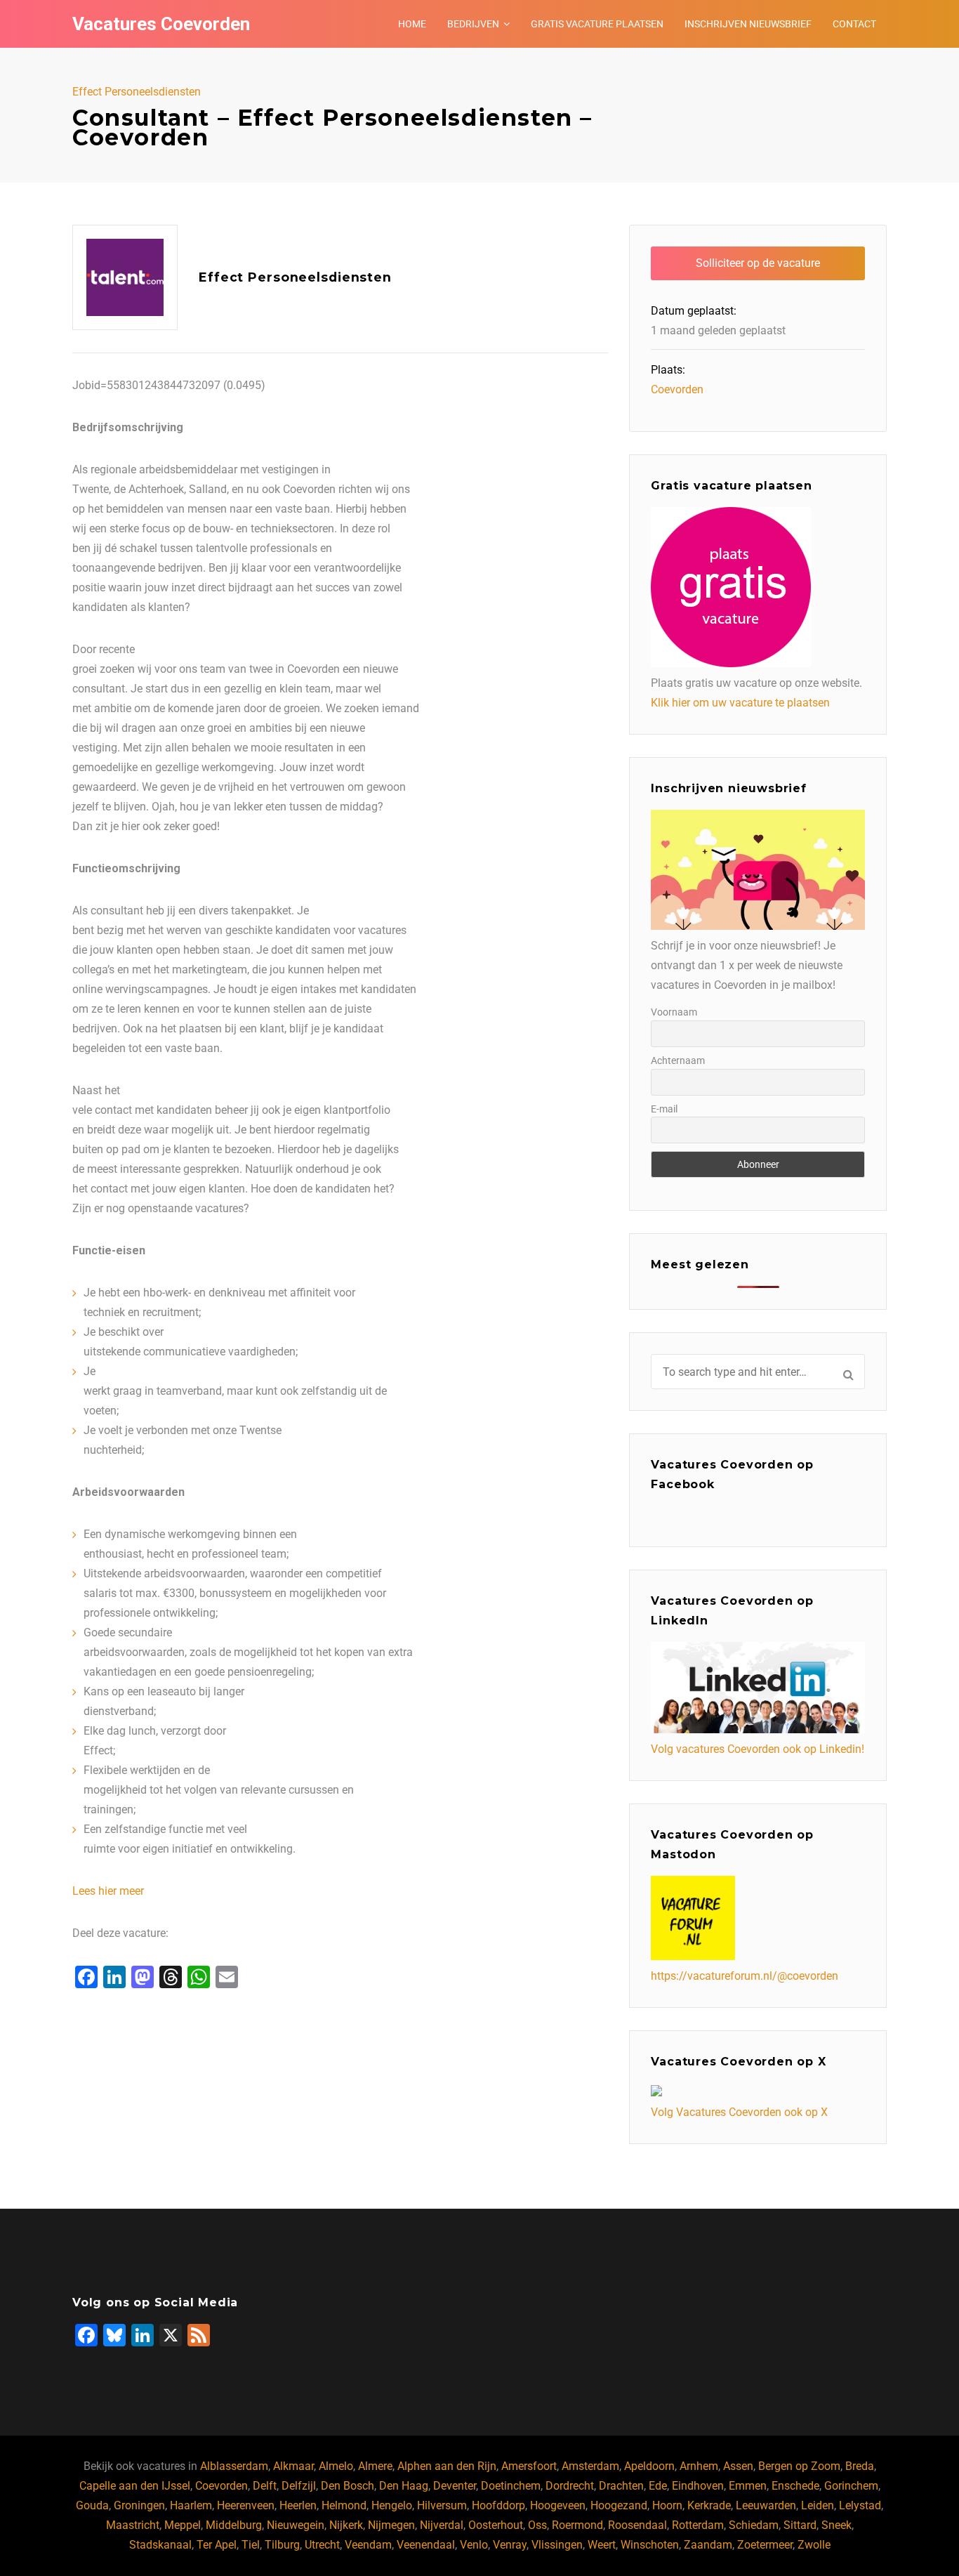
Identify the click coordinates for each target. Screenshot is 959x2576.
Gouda (92, 2505)
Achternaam (678, 1060)
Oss (537, 2525)
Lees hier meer (108, 1891)
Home (412, 24)
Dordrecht (570, 2486)
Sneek (836, 2525)
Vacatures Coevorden (161, 24)
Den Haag (404, 2486)
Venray (510, 2545)
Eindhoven (698, 2486)
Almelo (336, 2466)
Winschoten (650, 2545)
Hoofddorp (498, 2505)
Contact (854, 24)
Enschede (795, 2486)
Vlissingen (557, 2545)
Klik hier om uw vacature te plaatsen (740, 703)
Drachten (621, 2486)
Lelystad (860, 2505)
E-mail (664, 1109)
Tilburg (282, 2545)
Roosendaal (637, 2525)
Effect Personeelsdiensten (137, 92)
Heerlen (298, 2505)
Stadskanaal (160, 2545)
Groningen (139, 2505)
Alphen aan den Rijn (447, 2466)
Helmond (344, 2505)
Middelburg (234, 2525)
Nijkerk (346, 2525)
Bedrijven (473, 24)
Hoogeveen (558, 2505)
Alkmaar (293, 2466)
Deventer (455, 2486)
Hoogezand (619, 2505)
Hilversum (442, 2505)
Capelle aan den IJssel (135, 2486)
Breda (860, 2466)
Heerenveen (246, 2505)
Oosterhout (496, 2525)
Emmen (748, 2486)
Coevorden (677, 389)
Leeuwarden (766, 2505)
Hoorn (667, 2505)
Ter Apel (217, 2545)
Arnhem (699, 2466)
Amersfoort (529, 2466)
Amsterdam (590, 2466)
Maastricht (133, 2525)
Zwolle (814, 2545)
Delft (265, 2486)
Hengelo (392, 2505)
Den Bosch (348, 2486)
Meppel (183, 2525)
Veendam (368, 2545)
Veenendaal (426, 2545)
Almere (375, 2466)
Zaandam (708, 2545)
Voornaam (674, 1012)
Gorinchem (851, 2486)
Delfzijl (299, 2486)
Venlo (474, 2545)
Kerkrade (709, 2505)
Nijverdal (442, 2525)
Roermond (577, 2525)
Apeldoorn (649, 2466)
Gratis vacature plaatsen (597, 24)
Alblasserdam (234, 2466)
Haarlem (191, 2505)
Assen (738, 2466)
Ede (658, 2486)
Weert (602, 2545)
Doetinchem (511, 2486)
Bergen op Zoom (799, 2466)
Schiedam (754, 2525)
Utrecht (322, 2545)
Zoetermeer (765, 2545)
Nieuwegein (296, 2525)
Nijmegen (391, 2525)
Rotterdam (698, 2525)
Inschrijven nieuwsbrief (748, 24)
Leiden (818, 2505)
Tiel (251, 2545)
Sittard (800, 2525)
